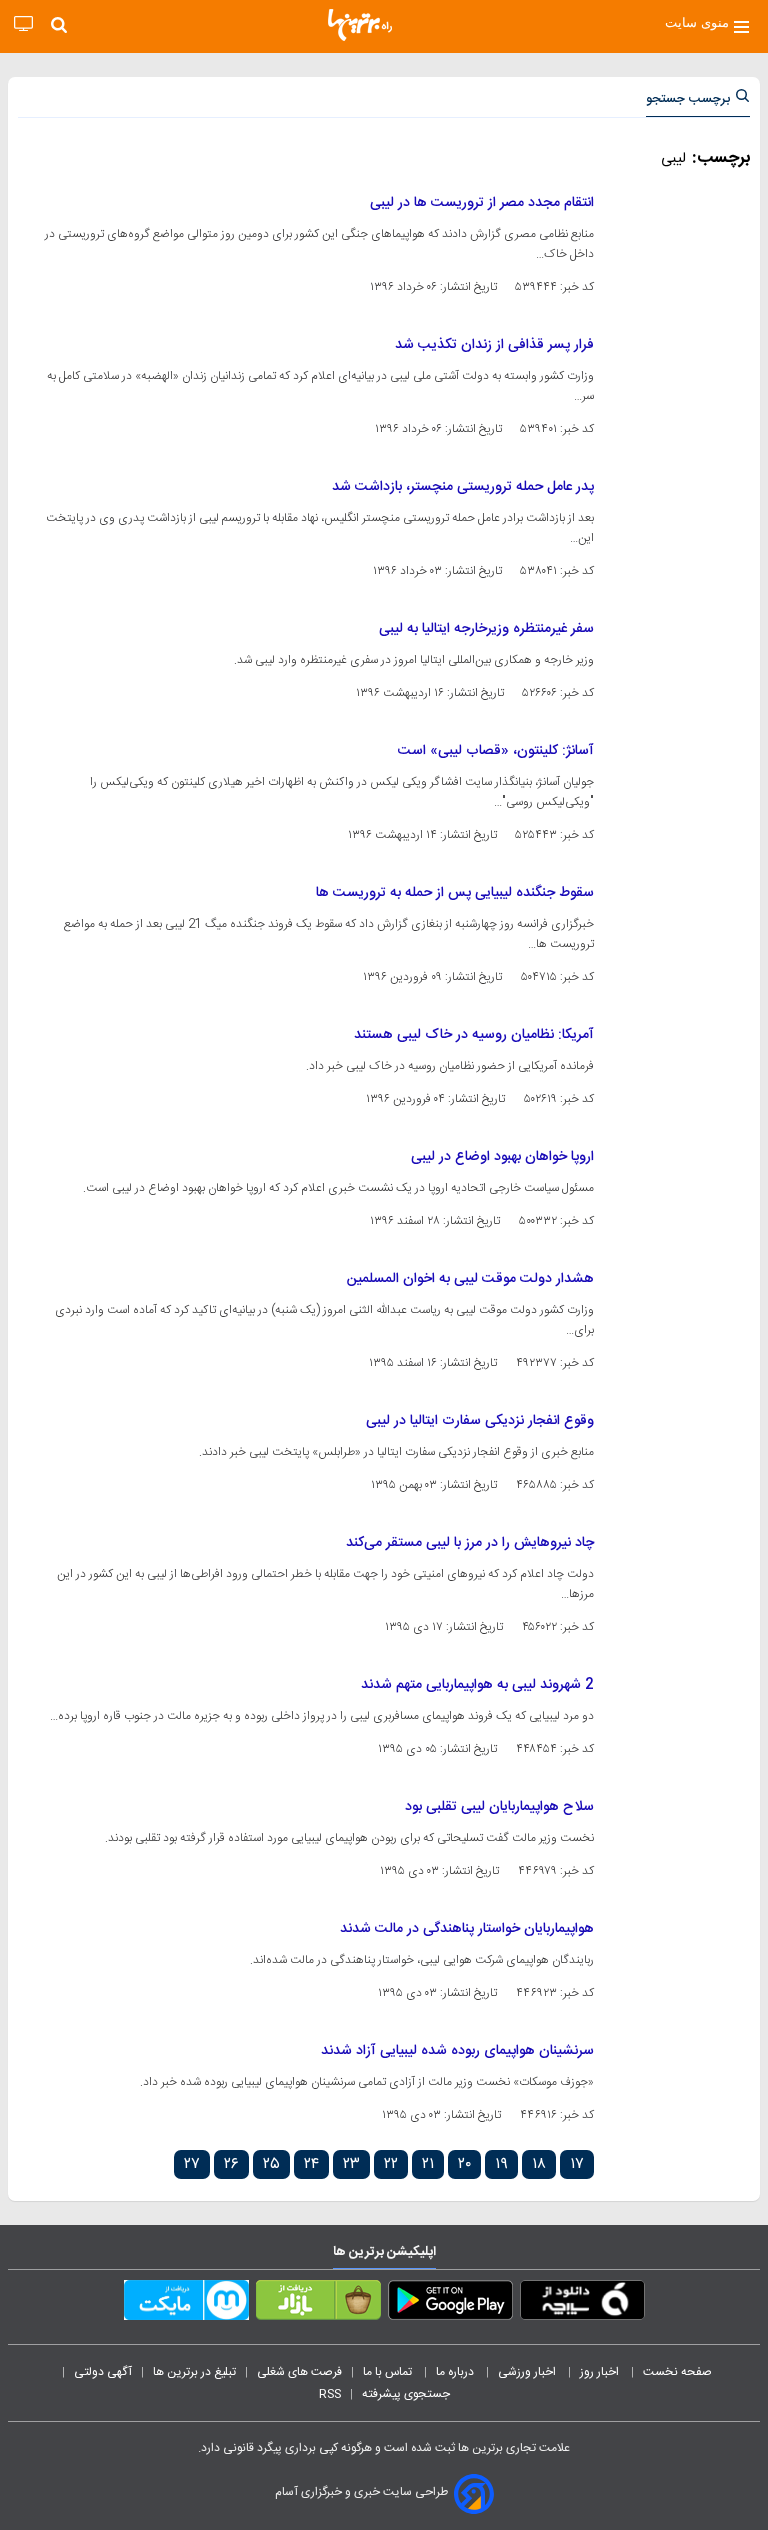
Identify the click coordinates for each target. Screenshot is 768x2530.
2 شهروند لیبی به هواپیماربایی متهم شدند (477, 1685)
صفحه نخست (677, 2372)
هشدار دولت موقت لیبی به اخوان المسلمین (470, 1279)
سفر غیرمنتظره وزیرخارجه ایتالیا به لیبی (486, 629)
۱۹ (501, 2164)
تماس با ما (389, 2372)
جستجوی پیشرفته (406, 2394)
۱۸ (539, 2164)
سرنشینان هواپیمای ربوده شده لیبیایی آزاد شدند (457, 2051)
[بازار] (318, 2304)
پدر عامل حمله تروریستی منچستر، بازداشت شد (463, 487)
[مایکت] (186, 2304)
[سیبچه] (582, 2304)
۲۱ (428, 2164)
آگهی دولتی (103, 2372)
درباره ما (456, 2372)
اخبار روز (601, 2372)
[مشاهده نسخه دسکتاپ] (23, 24)
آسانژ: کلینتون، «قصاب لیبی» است (496, 751)
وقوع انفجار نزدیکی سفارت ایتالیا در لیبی (480, 1421)
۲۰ (464, 2164)
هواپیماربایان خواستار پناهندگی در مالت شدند (467, 1929)
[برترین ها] (360, 25)
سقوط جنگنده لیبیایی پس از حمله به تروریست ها (455, 893)
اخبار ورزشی (528, 2372)
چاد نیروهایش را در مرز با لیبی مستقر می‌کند (470, 1543)
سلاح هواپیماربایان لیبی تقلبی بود (499, 1807)
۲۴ (311, 2164)
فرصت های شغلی (299, 2372)
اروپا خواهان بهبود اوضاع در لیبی (502, 1157)
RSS (330, 2394)
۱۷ (577, 2164)
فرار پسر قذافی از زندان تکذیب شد (494, 345)
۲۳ (351, 2164)
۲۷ (192, 2164)
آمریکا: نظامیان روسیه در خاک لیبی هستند (474, 1035)
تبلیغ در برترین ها (194, 2372)
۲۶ (231, 2164)
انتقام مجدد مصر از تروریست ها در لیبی (482, 203)
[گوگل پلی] (450, 2304)
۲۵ (271, 2164)
